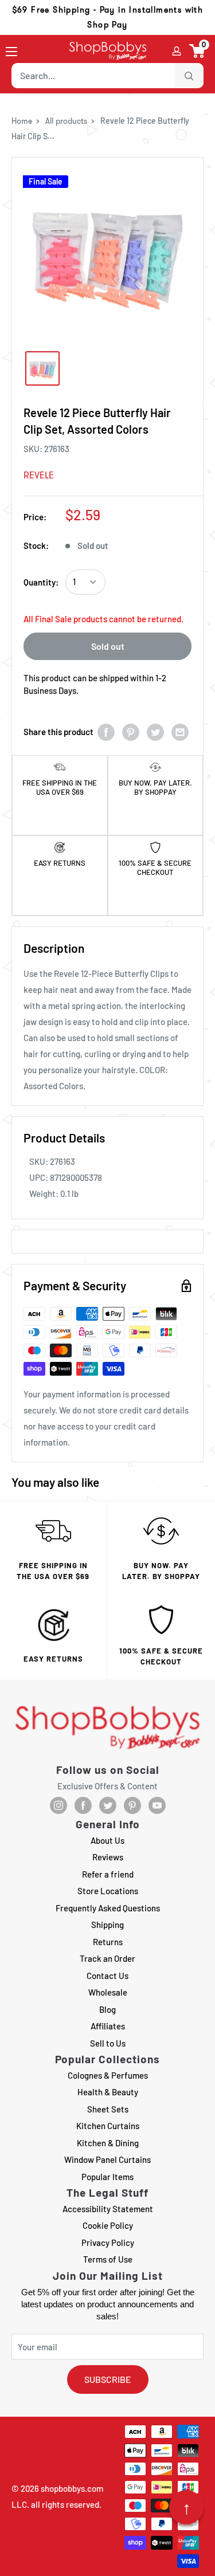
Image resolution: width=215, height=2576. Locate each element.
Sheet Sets (108, 2109)
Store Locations (108, 1891)
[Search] (189, 76)
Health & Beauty (108, 2092)
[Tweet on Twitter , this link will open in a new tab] (155, 732)
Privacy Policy (108, 2243)
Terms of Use (108, 2259)
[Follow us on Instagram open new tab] (58, 1805)
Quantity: (41, 582)
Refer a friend (108, 1874)
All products (66, 121)
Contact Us (107, 1976)
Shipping (107, 1925)
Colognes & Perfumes (108, 2075)
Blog (107, 2009)
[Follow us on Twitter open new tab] (108, 1805)
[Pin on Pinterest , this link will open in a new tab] (131, 732)
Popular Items (107, 2177)
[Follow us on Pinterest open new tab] (132, 1805)
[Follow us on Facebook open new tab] (83, 1805)
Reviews (108, 1857)
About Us (107, 1840)
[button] (198, 51)
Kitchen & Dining (108, 2143)
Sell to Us (108, 2043)
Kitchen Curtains (108, 2126)
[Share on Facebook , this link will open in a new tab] (106, 732)
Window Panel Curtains (107, 2159)
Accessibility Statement (108, 2209)
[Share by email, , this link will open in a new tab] (180, 732)
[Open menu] (11, 52)
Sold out (108, 646)
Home (22, 121)
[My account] (177, 51)
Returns (108, 1942)
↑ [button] (187, 2507)
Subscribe (108, 2379)
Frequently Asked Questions (108, 1908)
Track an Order (107, 1958)
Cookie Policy (108, 2225)
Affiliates (108, 2026)
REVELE (39, 475)
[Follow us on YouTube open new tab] (157, 1805)
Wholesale (108, 1992)
